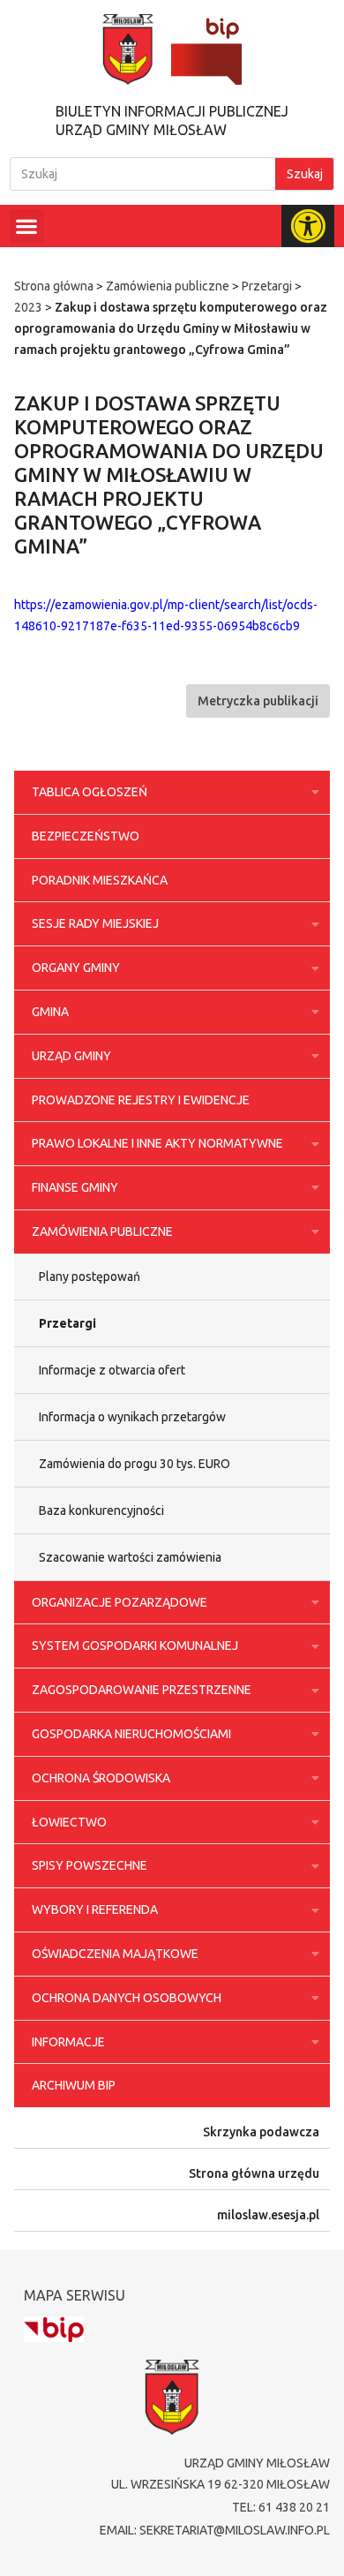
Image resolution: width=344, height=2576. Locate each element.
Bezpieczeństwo (86, 836)
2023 (28, 307)
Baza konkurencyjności (101, 1510)
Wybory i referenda (95, 1909)
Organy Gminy (76, 968)
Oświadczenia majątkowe (115, 1954)
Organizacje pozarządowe (120, 1602)
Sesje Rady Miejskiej (95, 923)
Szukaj (305, 174)
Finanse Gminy (75, 1187)
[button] (27, 226)
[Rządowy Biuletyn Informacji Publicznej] (54, 2329)
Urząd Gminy (71, 1056)
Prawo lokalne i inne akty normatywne (157, 1143)
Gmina (50, 1012)
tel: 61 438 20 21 (281, 2507)
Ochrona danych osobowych (127, 1998)
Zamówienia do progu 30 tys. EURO (135, 1464)
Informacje (68, 2042)
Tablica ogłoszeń (90, 792)
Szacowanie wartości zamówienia (130, 1557)
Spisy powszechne (90, 1865)
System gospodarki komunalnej (135, 1646)
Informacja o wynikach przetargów (132, 1417)
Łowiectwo (69, 1822)
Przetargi (267, 286)
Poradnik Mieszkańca (100, 880)
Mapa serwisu (75, 2295)
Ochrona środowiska (101, 1778)
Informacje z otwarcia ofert (112, 1370)
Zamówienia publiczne (168, 286)
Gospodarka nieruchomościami (131, 1734)
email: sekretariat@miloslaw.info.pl (215, 2530)
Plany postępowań (90, 1277)
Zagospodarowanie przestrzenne (142, 1690)
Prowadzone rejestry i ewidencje (141, 1100)
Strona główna (54, 286)
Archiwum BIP (74, 2085)
